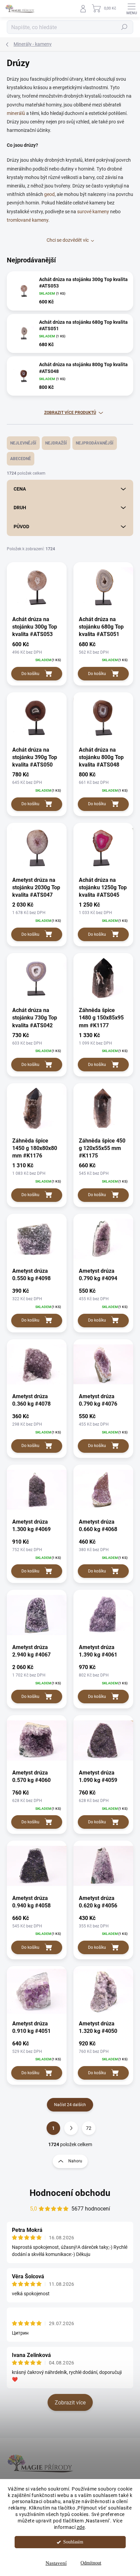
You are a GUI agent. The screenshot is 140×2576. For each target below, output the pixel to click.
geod (49, 194)
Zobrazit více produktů (70, 413)
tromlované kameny (28, 220)
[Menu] (132, 8)
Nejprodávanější (95, 443)
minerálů (16, 113)
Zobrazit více (70, 2403)
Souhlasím (73, 2542)
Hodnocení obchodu (70, 2193)
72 (89, 2128)
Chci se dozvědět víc (68, 240)
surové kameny (93, 212)
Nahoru (75, 2161)
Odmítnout (91, 2563)
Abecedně (21, 459)
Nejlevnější (23, 443)
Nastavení (56, 2563)
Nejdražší (56, 443)
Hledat (124, 27)
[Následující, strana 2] (71, 2128)
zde (81, 2527)
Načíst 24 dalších (70, 2105)
